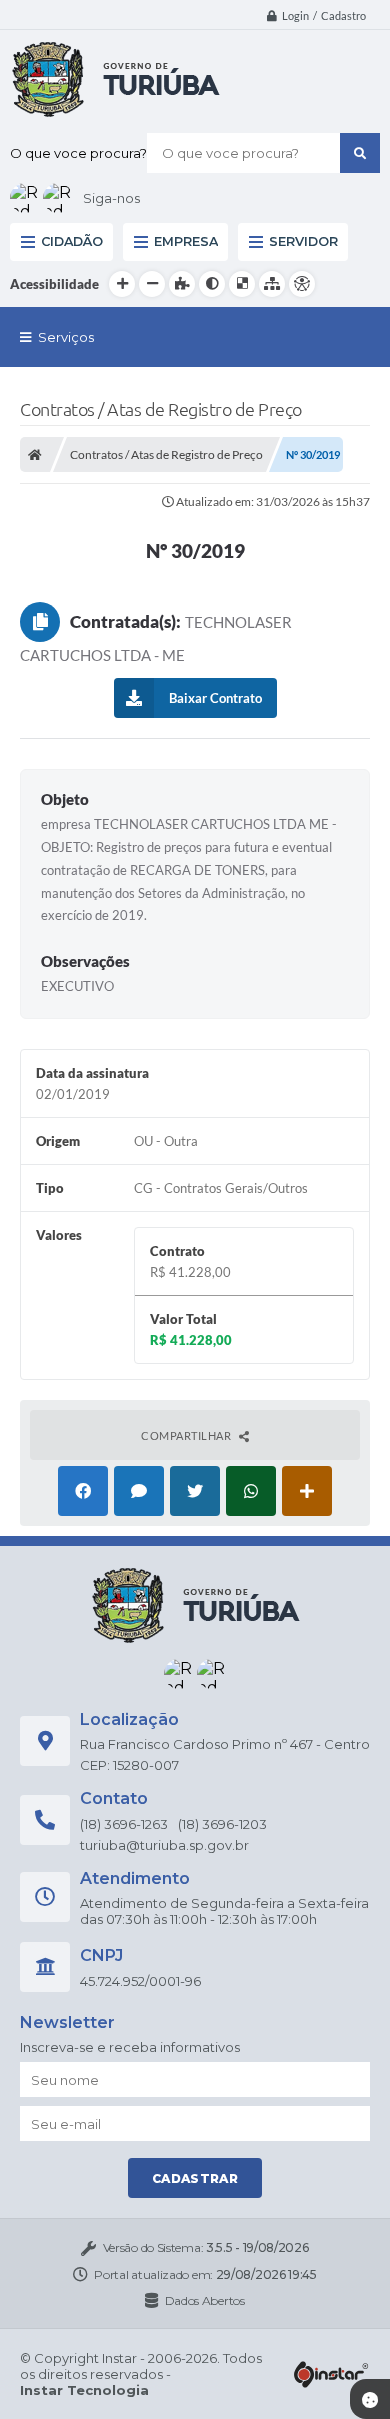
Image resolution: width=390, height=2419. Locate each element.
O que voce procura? (78, 153)
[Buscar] (360, 153)
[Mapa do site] (272, 284)
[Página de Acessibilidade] (302, 284)
